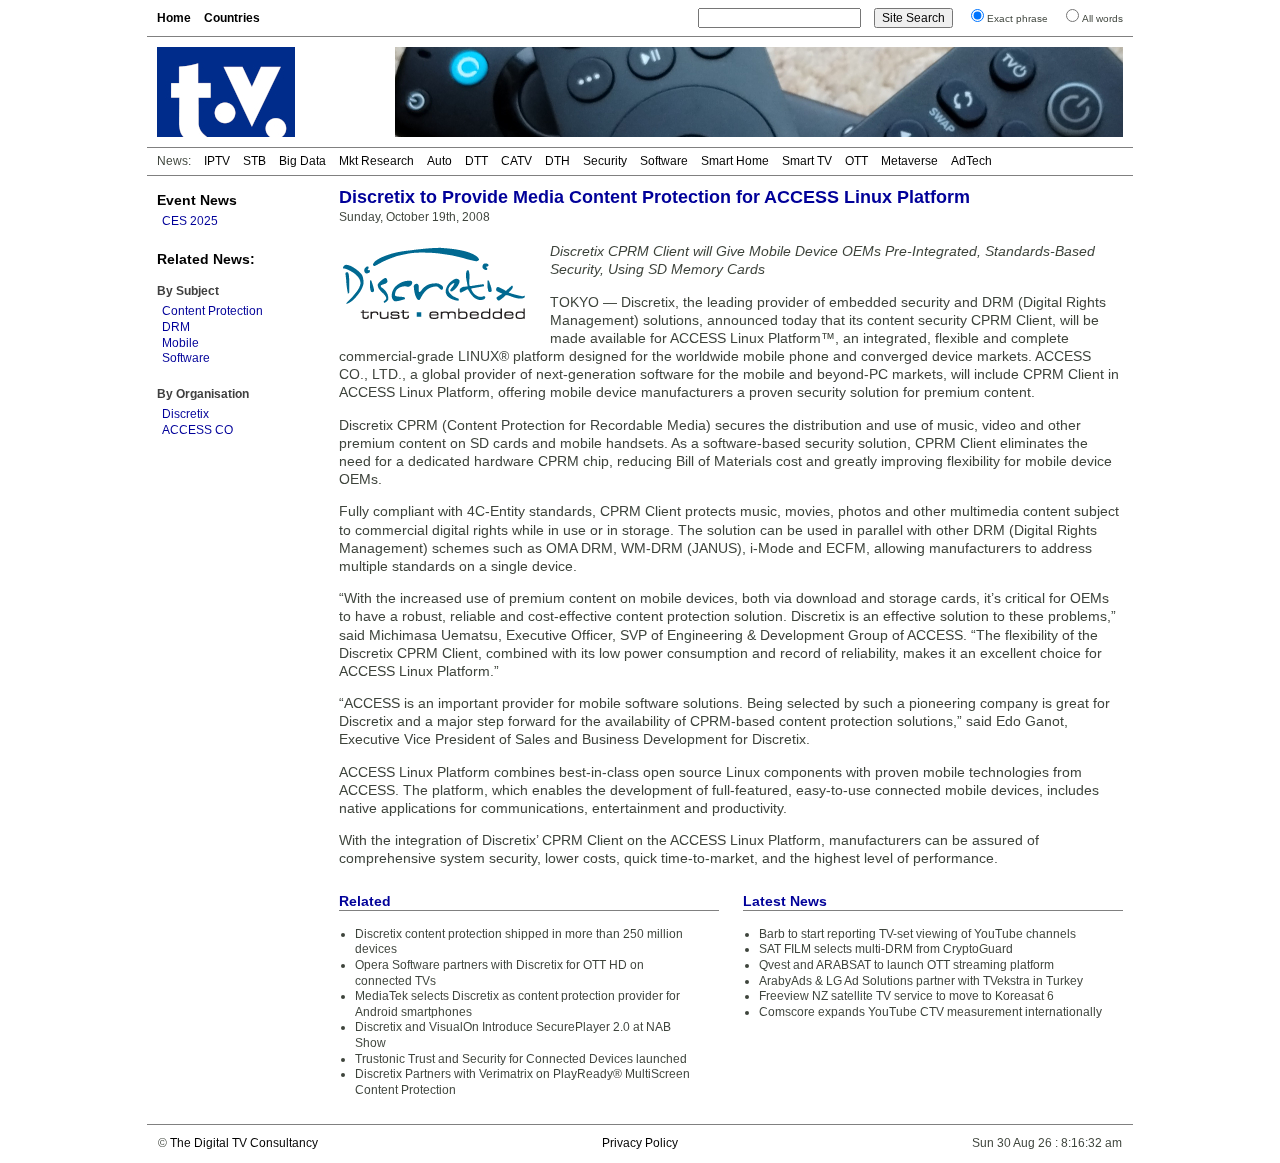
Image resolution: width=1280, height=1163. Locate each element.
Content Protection (212, 311)
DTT (476, 161)
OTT (856, 161)
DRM (176, 327)
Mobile (180, 343)
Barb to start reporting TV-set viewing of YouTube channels (917, 934)
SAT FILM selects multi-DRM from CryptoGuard (886, 949)
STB (254, 161)
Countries (232, 18)
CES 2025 (190, 221)
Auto (439, 161)
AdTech (971, 161)
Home (174, 18)
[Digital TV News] (264, 92)
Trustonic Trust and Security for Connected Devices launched (521, 1059)
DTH (557, 161)
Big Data (302, 161)
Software (664, 161)
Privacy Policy (640, 1143)
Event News (197, 200)
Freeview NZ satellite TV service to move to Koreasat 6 (906, 996)
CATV (516, 161)
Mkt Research (376, 161)
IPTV (217, 161)
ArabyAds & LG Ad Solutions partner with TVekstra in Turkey (921, 981)
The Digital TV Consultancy (244, 1143)
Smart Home (735, 161)
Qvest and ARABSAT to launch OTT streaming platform (906, 965)
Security (605, 161)
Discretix (185, 414)
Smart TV (807, 161)
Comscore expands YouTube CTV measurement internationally (930, 1012)
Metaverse (909, 161)
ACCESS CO (197, 430)
